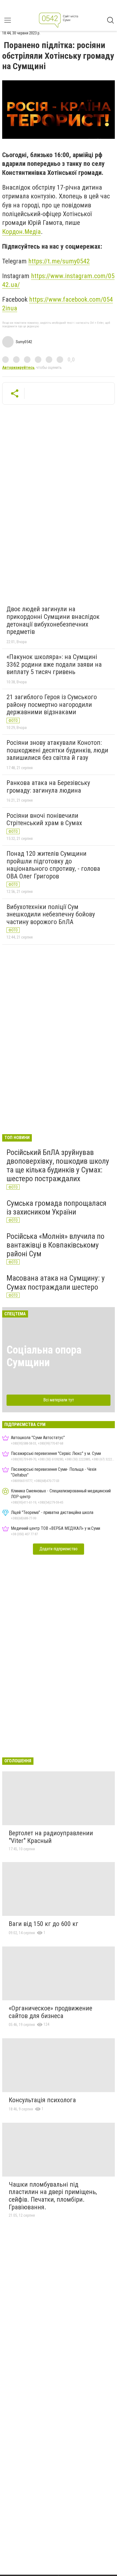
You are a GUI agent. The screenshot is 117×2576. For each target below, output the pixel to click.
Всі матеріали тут (59, 1400)
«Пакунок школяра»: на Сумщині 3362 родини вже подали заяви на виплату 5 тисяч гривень (54, 664)
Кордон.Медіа (21, 232)
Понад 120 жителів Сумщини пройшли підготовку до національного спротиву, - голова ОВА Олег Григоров (53, 865)
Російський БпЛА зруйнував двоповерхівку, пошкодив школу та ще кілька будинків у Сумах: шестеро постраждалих (58, 1166)
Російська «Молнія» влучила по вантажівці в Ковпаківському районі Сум (56, 1245)
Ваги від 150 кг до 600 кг (44, 1924)
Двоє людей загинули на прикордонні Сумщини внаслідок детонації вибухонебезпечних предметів (53, 620)
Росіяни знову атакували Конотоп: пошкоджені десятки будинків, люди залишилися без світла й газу (57, 750)
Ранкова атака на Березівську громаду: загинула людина (48, 787)
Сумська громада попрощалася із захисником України (56, 1208)
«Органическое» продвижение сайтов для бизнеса (50, 2012)
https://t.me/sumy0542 (59, 261)
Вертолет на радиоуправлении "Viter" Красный (51, 1837)
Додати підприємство (59, 1549)
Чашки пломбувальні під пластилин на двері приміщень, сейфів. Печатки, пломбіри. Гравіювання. (53, 2196)
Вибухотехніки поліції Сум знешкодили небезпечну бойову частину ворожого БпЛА (51, 914)
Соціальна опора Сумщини (44, 1356)
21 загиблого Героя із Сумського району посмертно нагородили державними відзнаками (52, 705)
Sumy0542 (24, 342)
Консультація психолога (42, 2100)
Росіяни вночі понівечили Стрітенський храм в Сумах (44, 819)
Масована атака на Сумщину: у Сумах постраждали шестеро (56, 1282)
